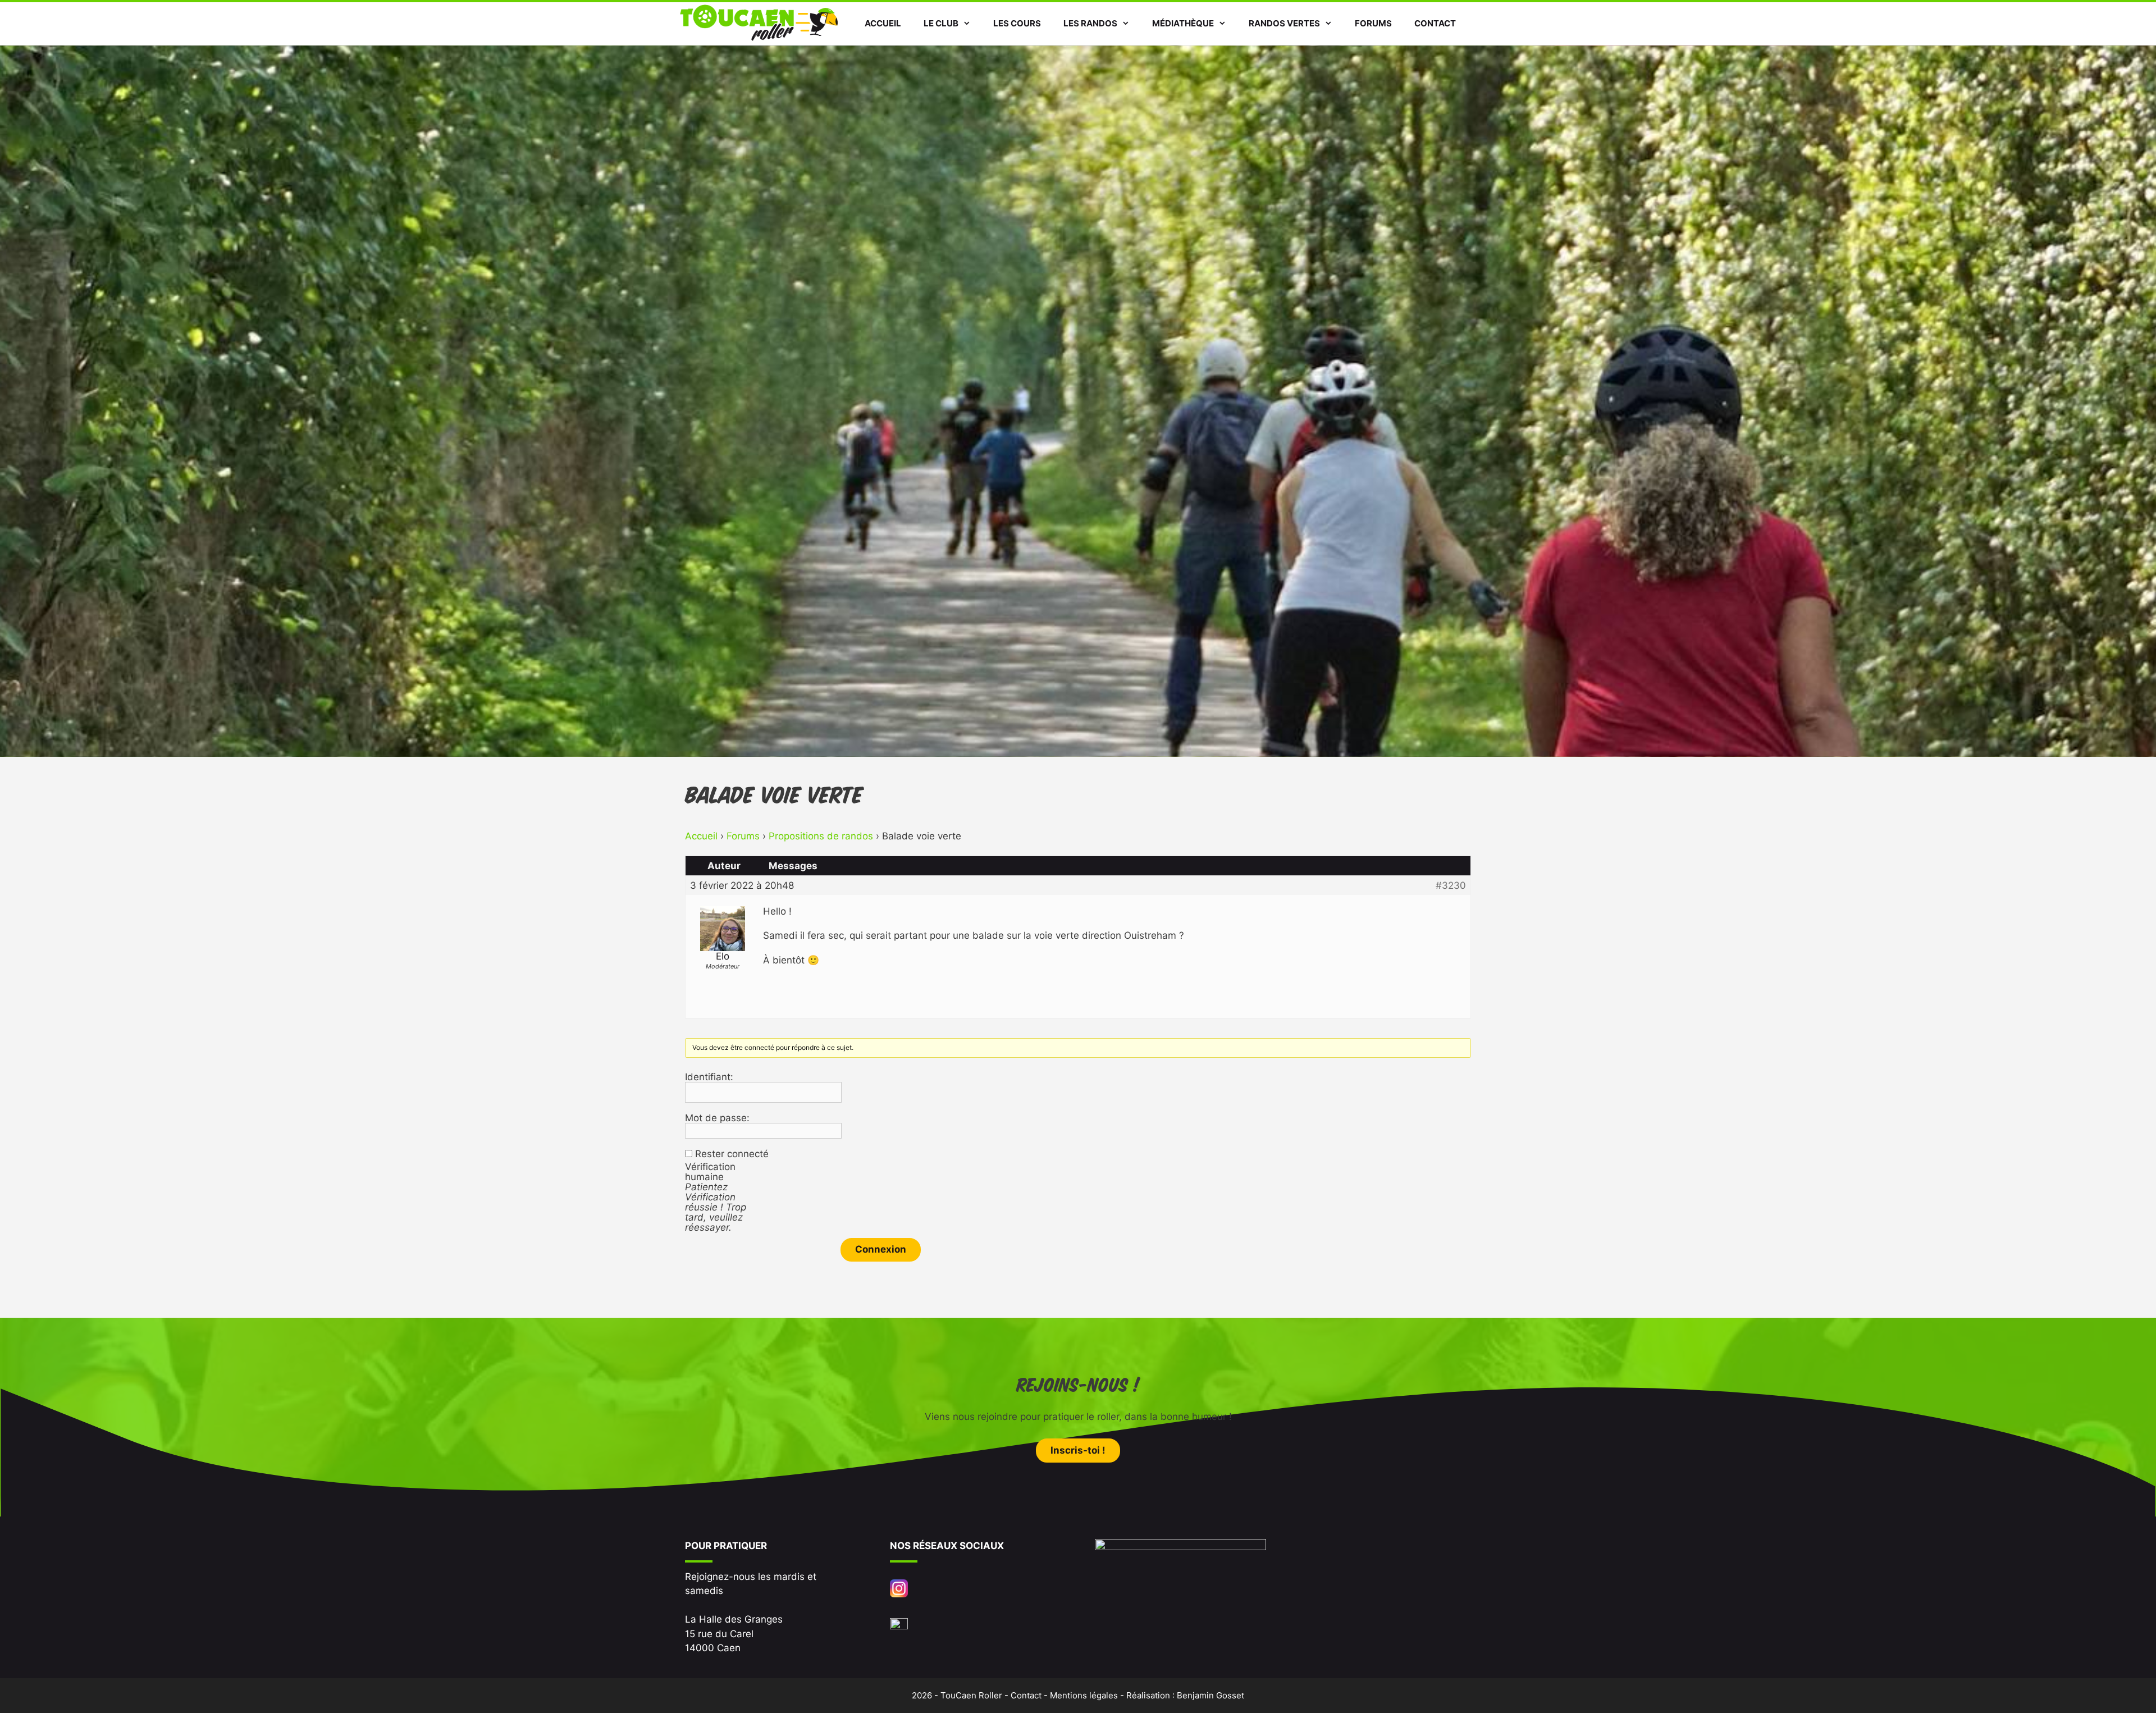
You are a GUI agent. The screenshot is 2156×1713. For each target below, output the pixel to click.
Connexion (881, 1249)
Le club (941, 23)
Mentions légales (1084, 1695)
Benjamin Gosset (1211, 1695)
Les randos (1090, 23)
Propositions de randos (821, 836)
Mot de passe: (717, 1118)
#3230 (1451, 885)
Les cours (1017, 23)
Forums (1373, 23)
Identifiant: (709, 1077)
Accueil (883, 23)
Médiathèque (1183, 23)
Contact (1435, 23)
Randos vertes (1284, 23)
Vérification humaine (710, 1172)
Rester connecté (732, 1154)
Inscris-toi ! (1078, 1450)
